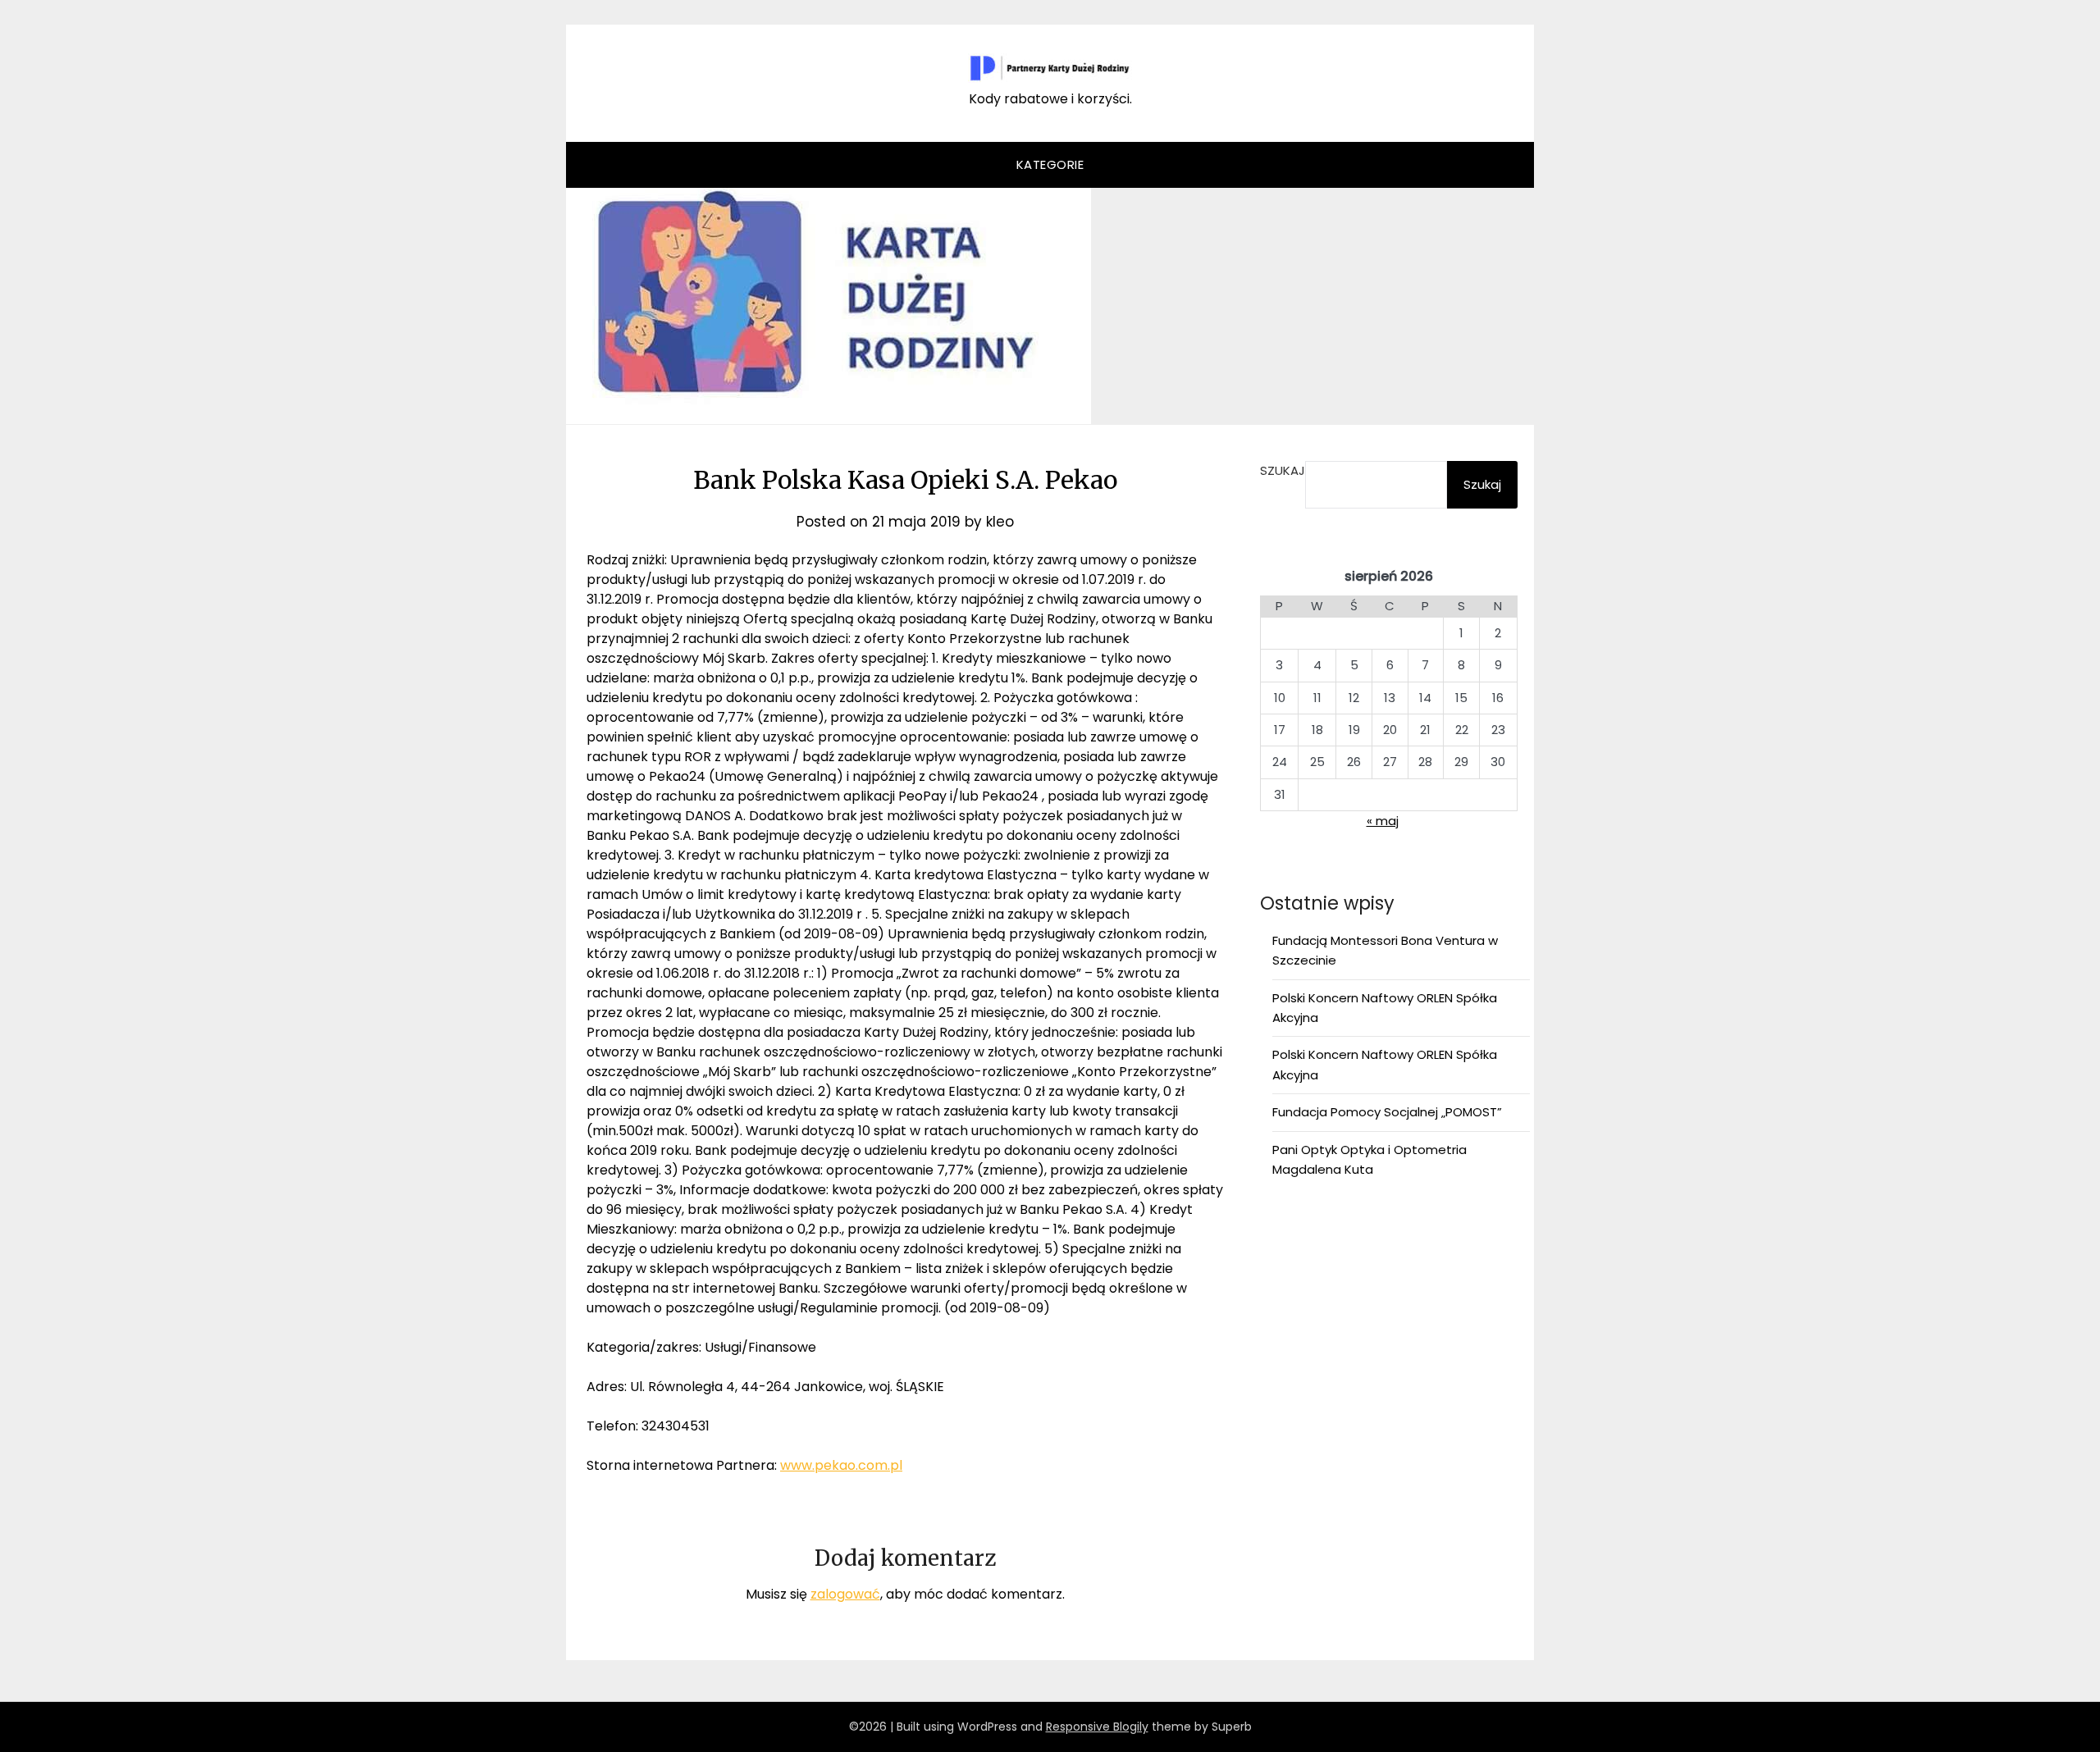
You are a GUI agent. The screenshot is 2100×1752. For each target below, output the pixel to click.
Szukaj (1283, 470)
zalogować (845, 1594)
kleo (1000, 522)
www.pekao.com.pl (841, 1465)
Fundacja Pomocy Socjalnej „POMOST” (1387, 1112)
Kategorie (1050, 164)
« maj (1383, 821)
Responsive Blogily (1097, 1727)
